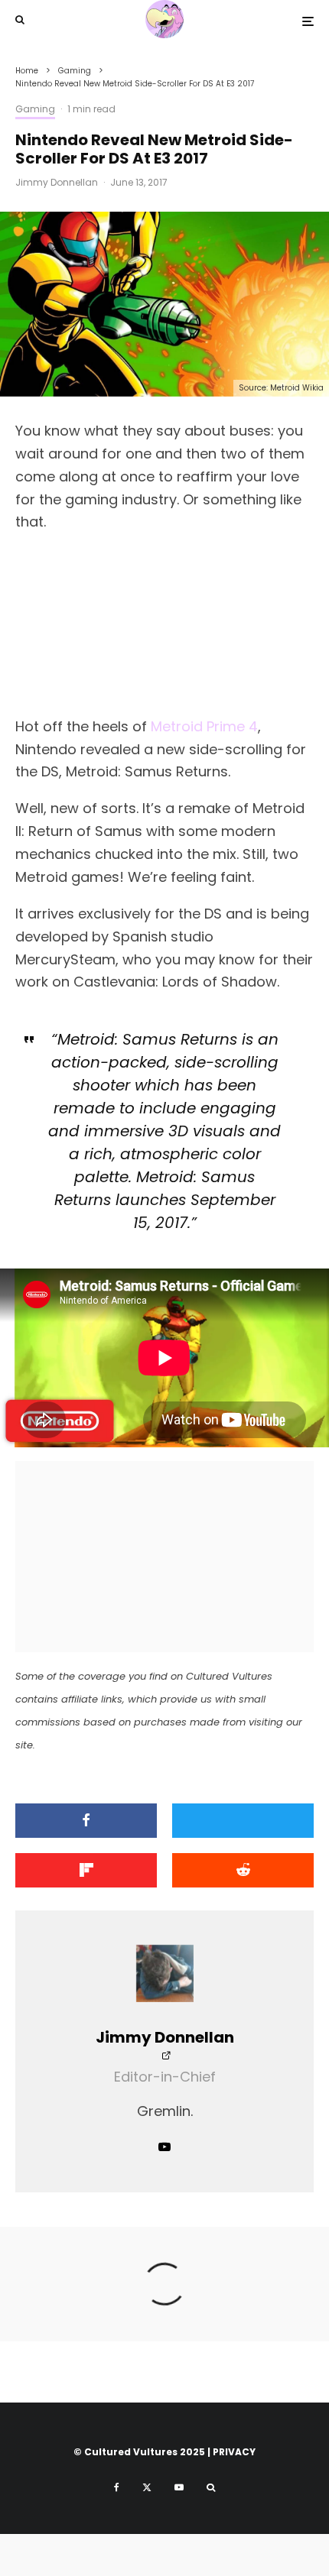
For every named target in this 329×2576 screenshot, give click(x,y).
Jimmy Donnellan (57, 182)
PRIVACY (234, 2452)
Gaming (35, 109)
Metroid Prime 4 (204, 726)
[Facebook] (117, 2487)
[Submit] (243, 1870)
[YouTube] (179, 2487)
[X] (147, 2487)
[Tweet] (243, 1821)
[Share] (86, 1821)
